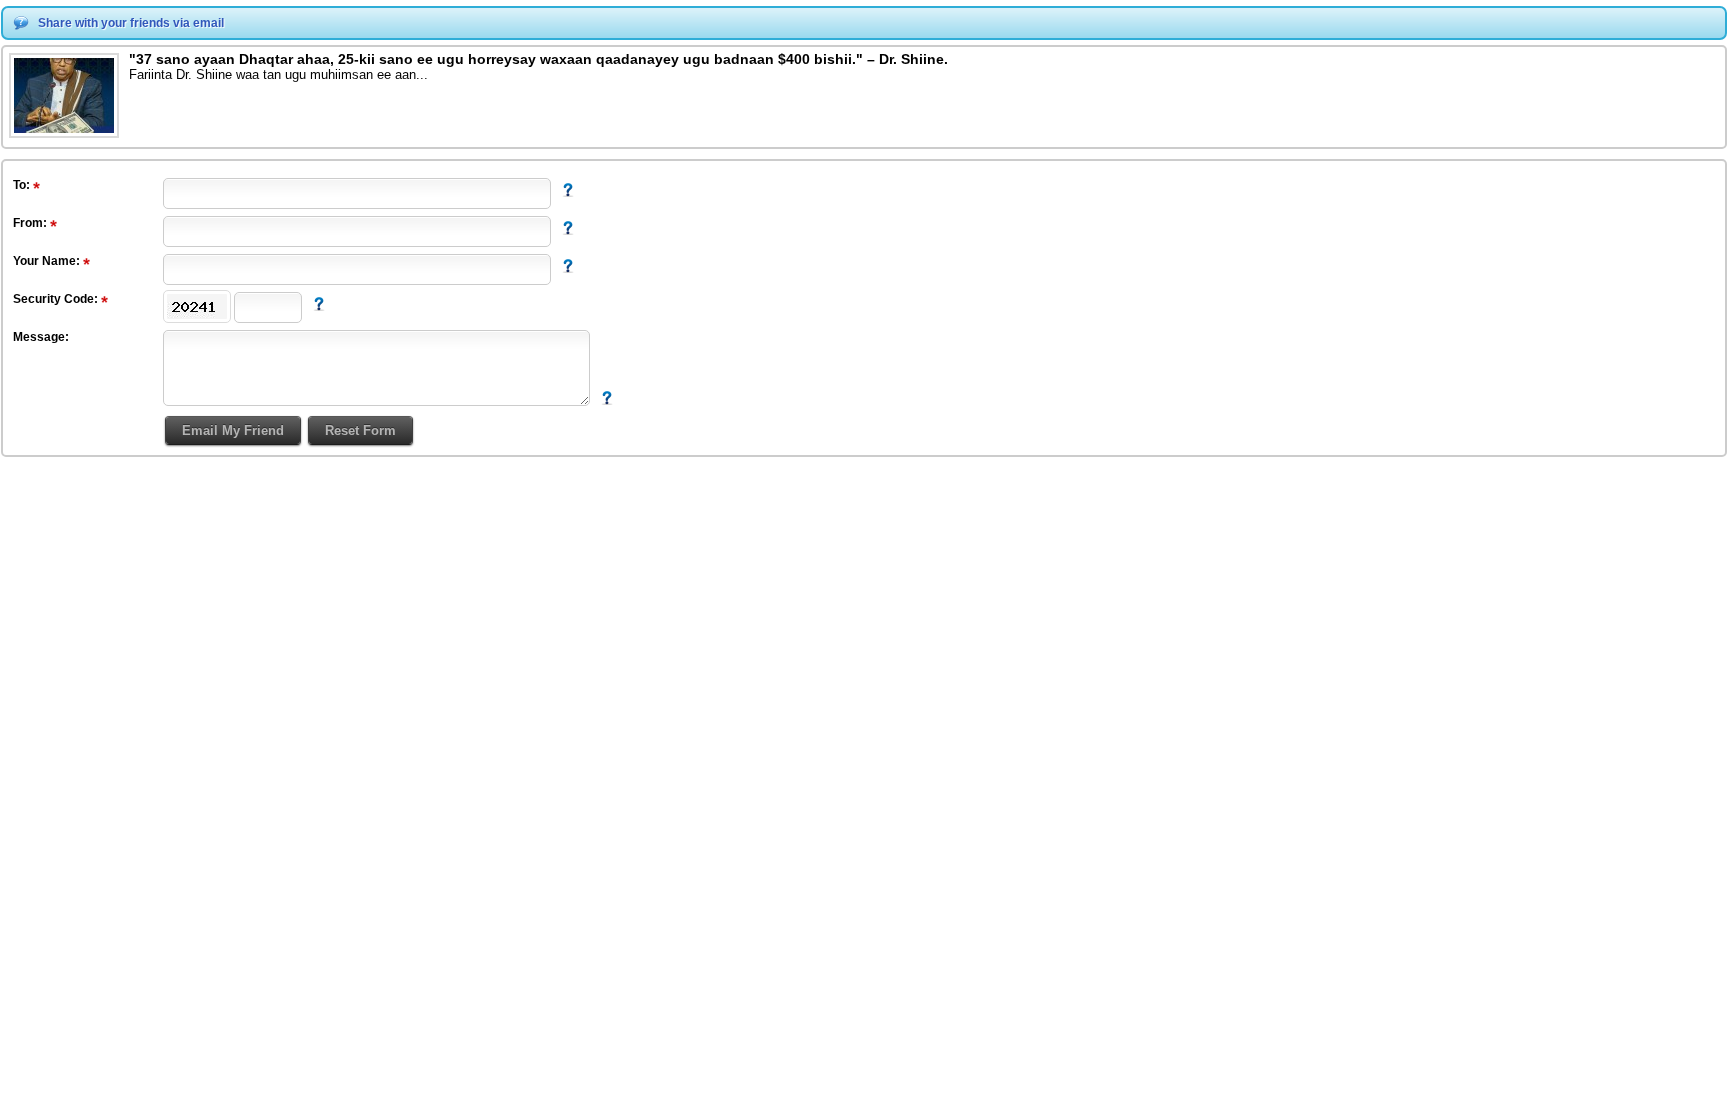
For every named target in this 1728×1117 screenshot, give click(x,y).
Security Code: (57, 299)
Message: (41, 337)
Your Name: (48, 261)
